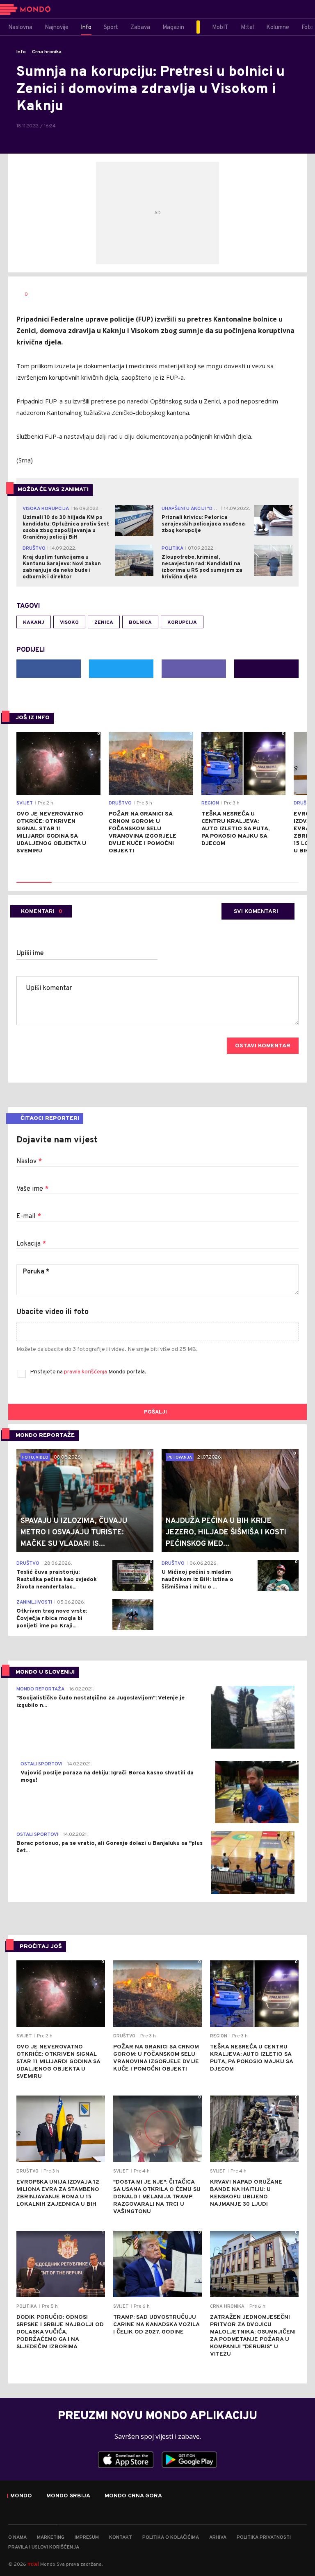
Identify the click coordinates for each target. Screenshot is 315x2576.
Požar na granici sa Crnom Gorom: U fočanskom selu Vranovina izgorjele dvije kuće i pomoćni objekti (143, 833)
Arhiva (218, 2537)
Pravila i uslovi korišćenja (44, 2547)
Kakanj (34, 623)
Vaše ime (32, 1189)
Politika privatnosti (264, 2537)
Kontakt (121, 2537)
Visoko (69, 623)
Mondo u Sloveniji (45, 1672)
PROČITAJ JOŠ (41, 1947)
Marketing (51, 2537)
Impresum (87, 2537)
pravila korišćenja (86, 1372)
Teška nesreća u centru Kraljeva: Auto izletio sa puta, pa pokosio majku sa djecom (235, 829)
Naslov (29, 1162)
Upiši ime (30, 954)
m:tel (33, 2564)
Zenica (104, 623)
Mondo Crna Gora (133, 2496)
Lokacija (31, 1244)
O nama (17, 2537)
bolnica (140, 623)
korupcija (182, 623)
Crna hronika (47, 52)
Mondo (21, 2496)
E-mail (29, 1217)
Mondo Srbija (68, 2496)
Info (21, 52)
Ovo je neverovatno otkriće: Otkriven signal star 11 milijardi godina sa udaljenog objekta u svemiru (51, 833)
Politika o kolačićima (171, 2537)
